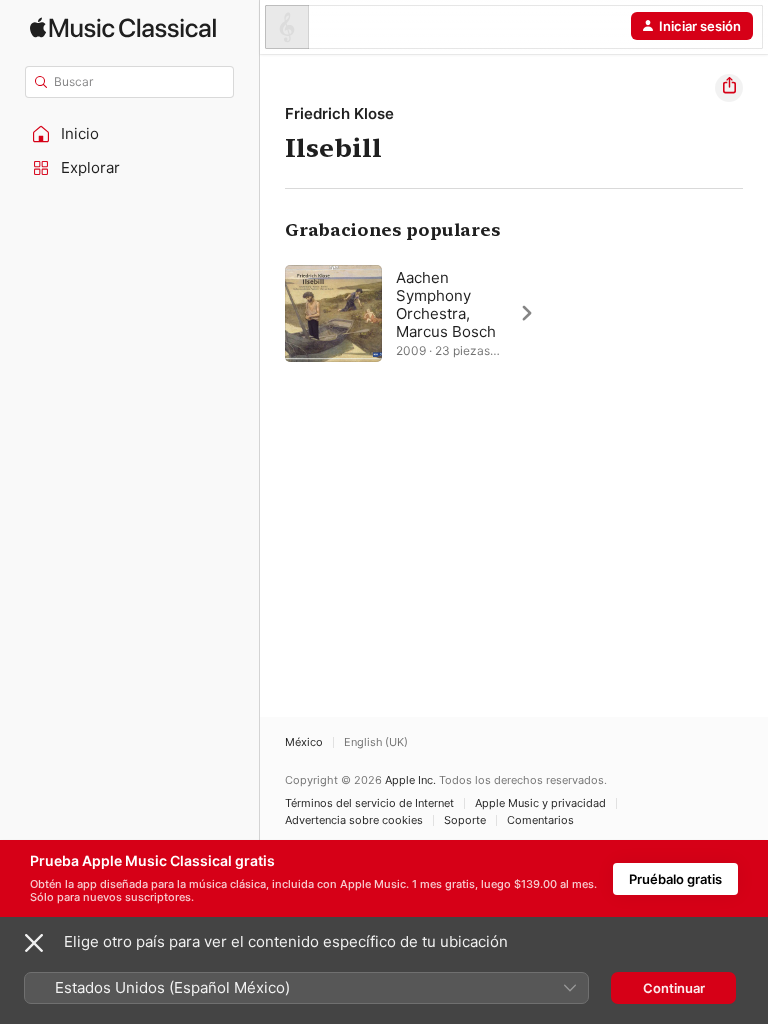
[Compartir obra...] (729, 88)
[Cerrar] (34, 943)
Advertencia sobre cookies (354, 820)
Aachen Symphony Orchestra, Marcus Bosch (446, 304)
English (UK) (376, 742)
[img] (123, 27)
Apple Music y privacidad (540, 803)
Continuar (674, 988)
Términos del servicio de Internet (369, 803)
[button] (130, 134)
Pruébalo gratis (675, 879)
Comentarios (540, 820)
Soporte (465, 820)
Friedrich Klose (339, 113)
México (304, 742)
